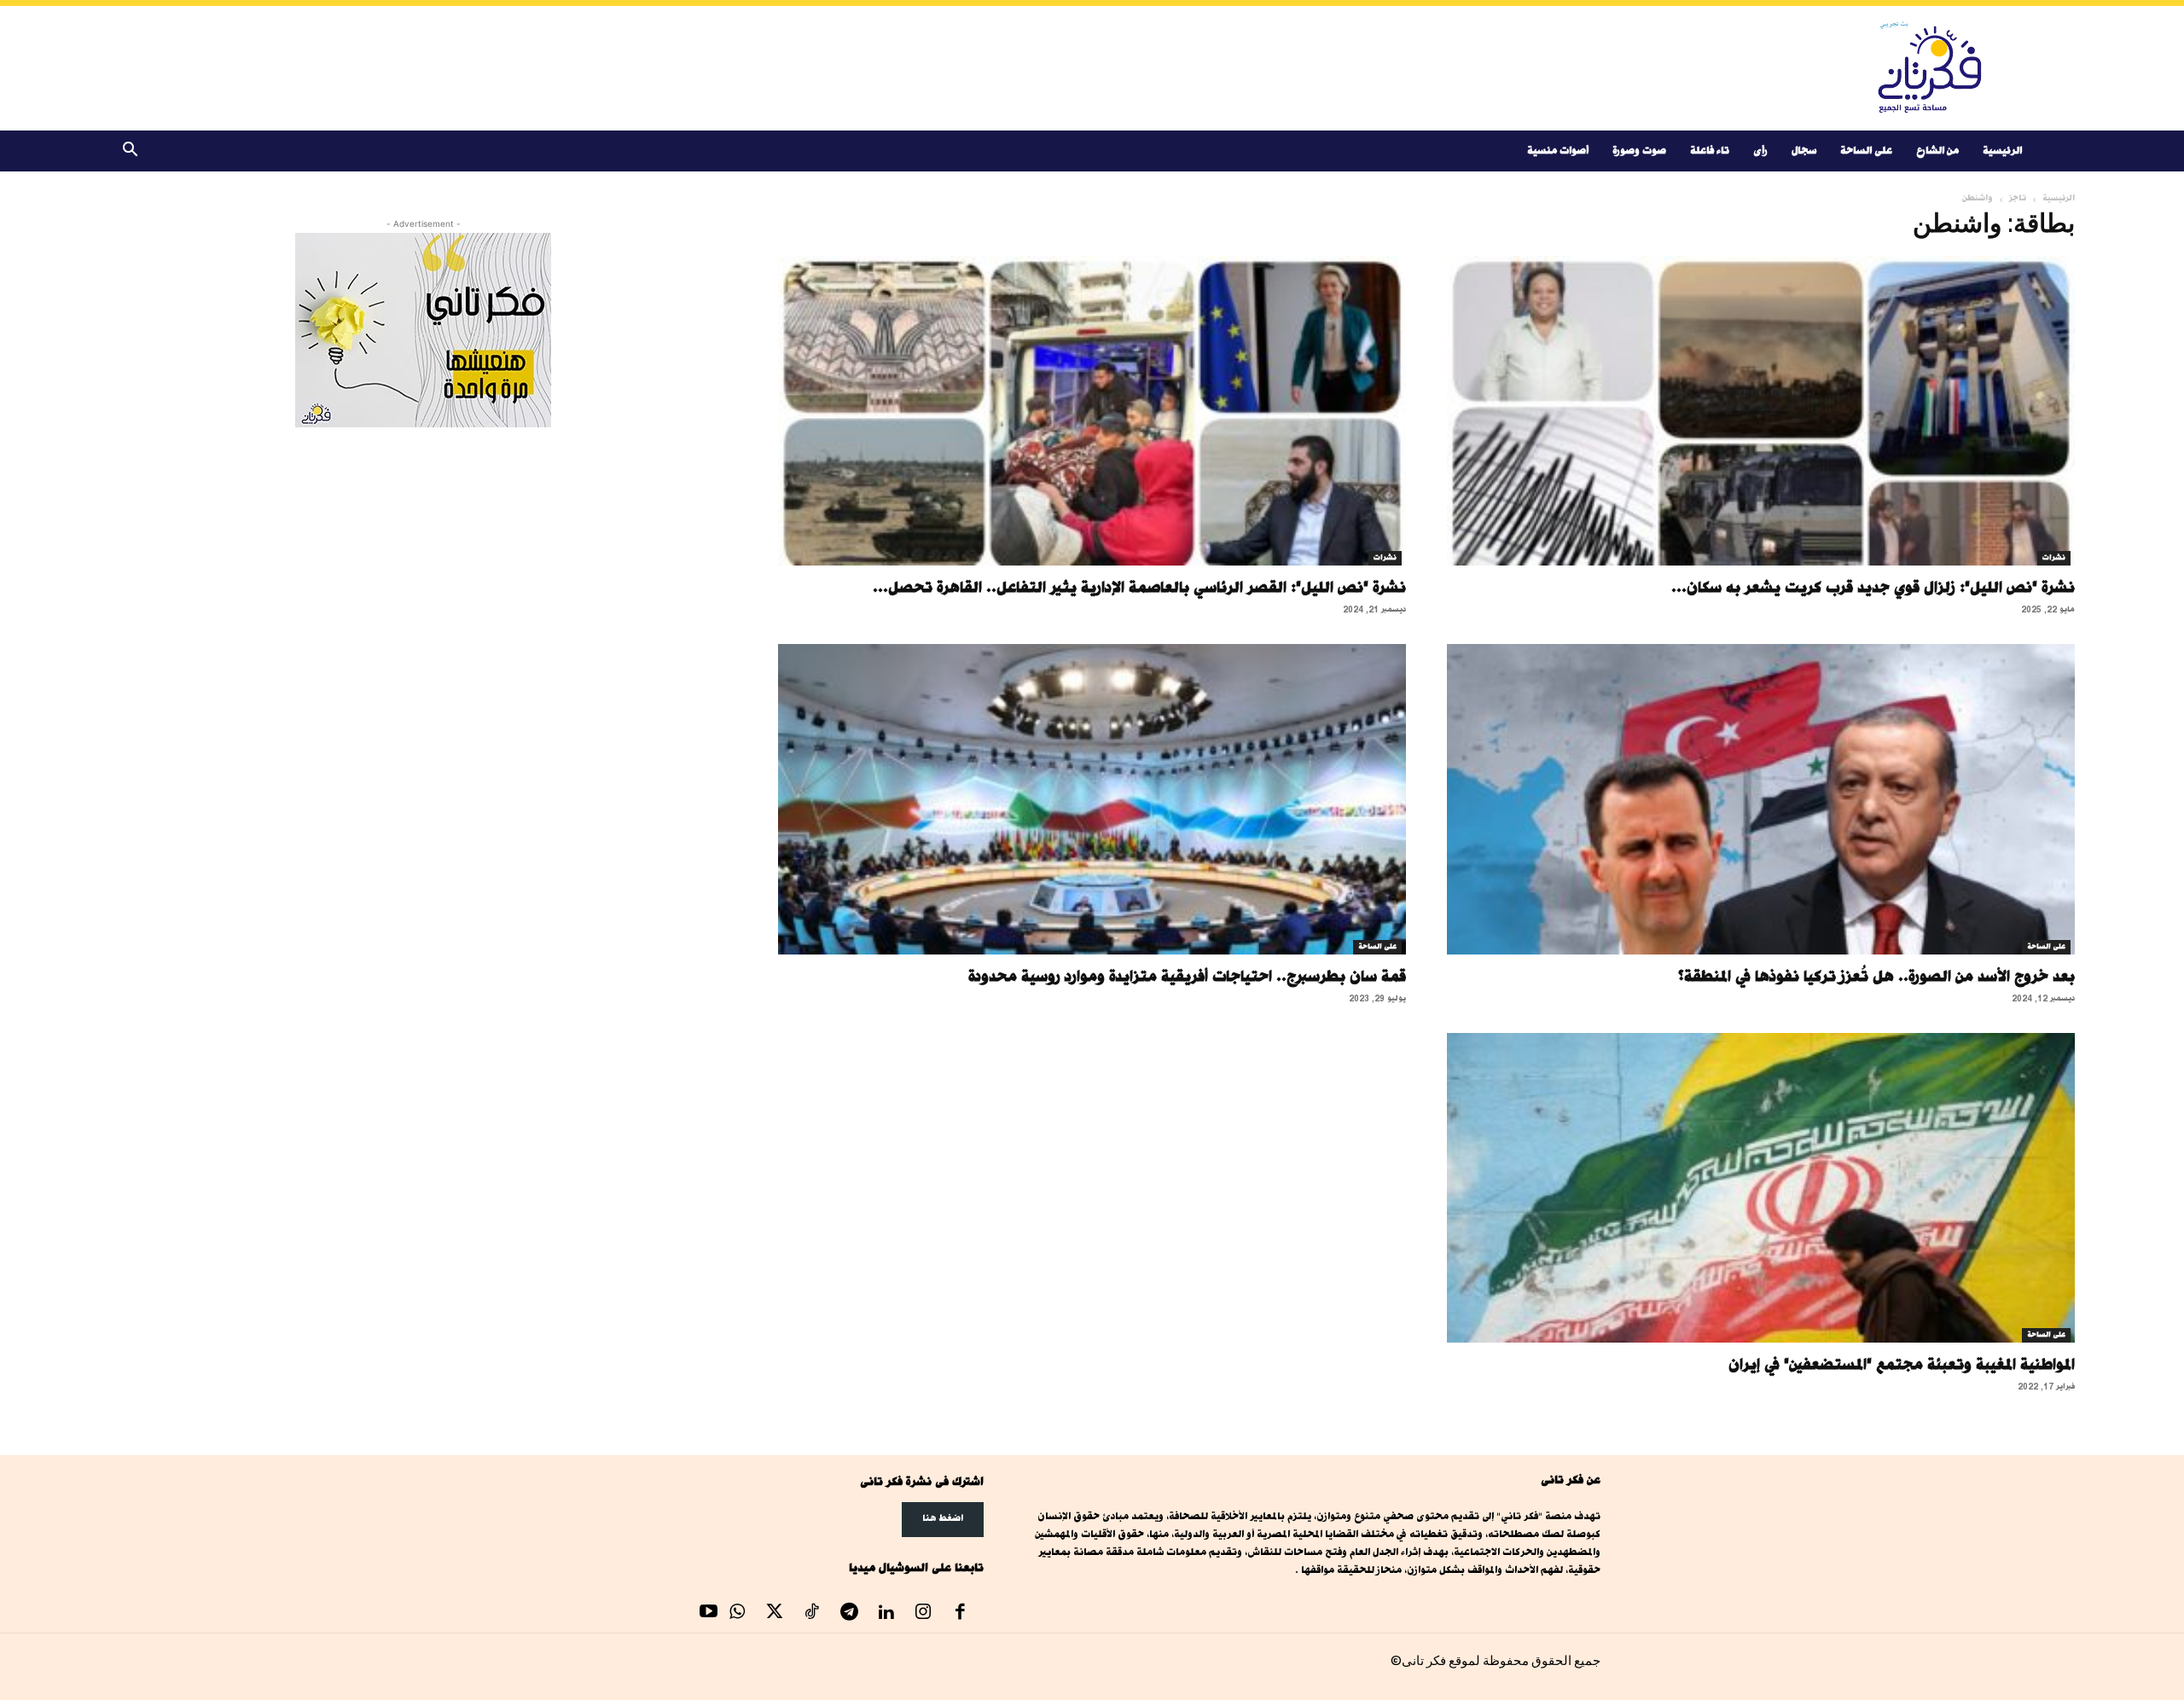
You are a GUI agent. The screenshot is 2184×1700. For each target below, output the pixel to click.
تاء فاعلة (1710, 151)
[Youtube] (709, 1614)
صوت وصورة (1639, 151)
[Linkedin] (886, 1614)
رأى (1760, 151)
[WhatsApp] (738, 1614)
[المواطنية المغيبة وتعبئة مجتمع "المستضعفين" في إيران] (1761, 1188)
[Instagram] (923, 1614)
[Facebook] (961, 1614)
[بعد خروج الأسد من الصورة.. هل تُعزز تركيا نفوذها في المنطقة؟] (1761, 799)
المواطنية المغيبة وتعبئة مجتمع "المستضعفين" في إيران (1902, 1364)
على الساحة (1866, 151)
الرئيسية (2002, 151)
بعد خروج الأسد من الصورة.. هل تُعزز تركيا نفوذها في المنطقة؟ (1876, 976)
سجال (1804, 151)
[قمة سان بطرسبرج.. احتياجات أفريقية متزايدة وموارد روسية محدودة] (1092, 799)
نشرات (2054, 558)
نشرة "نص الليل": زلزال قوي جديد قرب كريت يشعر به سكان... (1873, 587)
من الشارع (1937, 151)
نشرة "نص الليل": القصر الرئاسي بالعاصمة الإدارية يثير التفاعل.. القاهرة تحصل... (1139, 587)
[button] (130, 152)
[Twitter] (775, 1614)
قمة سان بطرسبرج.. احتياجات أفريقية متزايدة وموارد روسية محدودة (1187, 976)
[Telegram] (849, 1614)
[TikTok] (812, 1614)
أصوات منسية (1558, 151)
